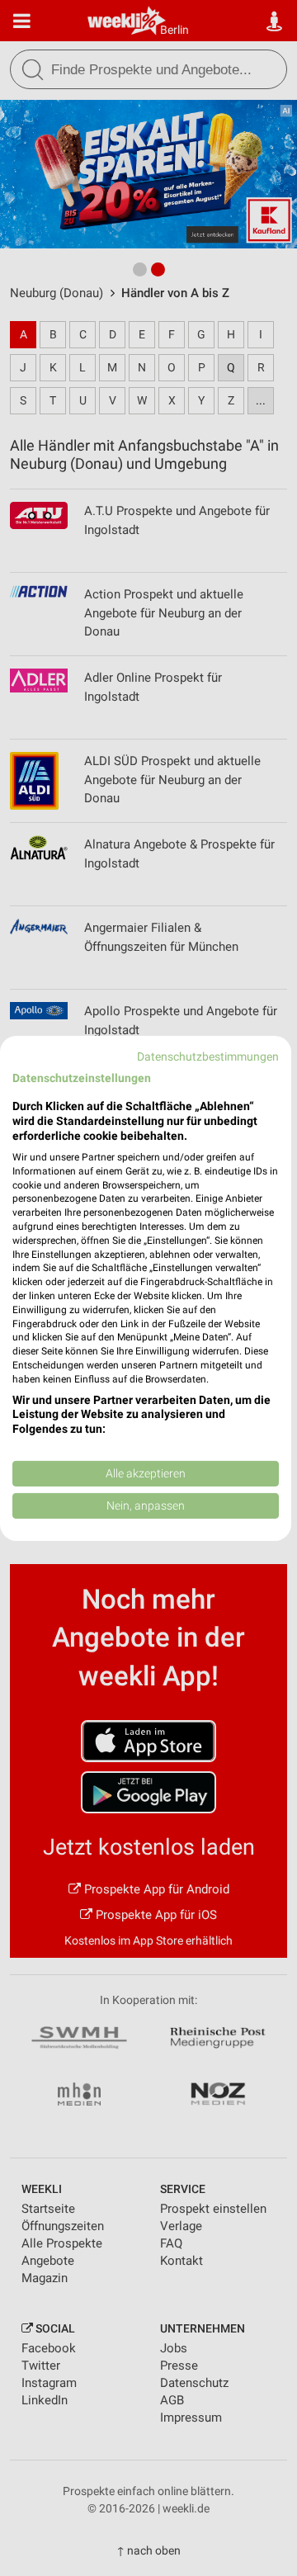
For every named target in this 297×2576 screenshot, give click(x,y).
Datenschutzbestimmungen (208, 1056)
